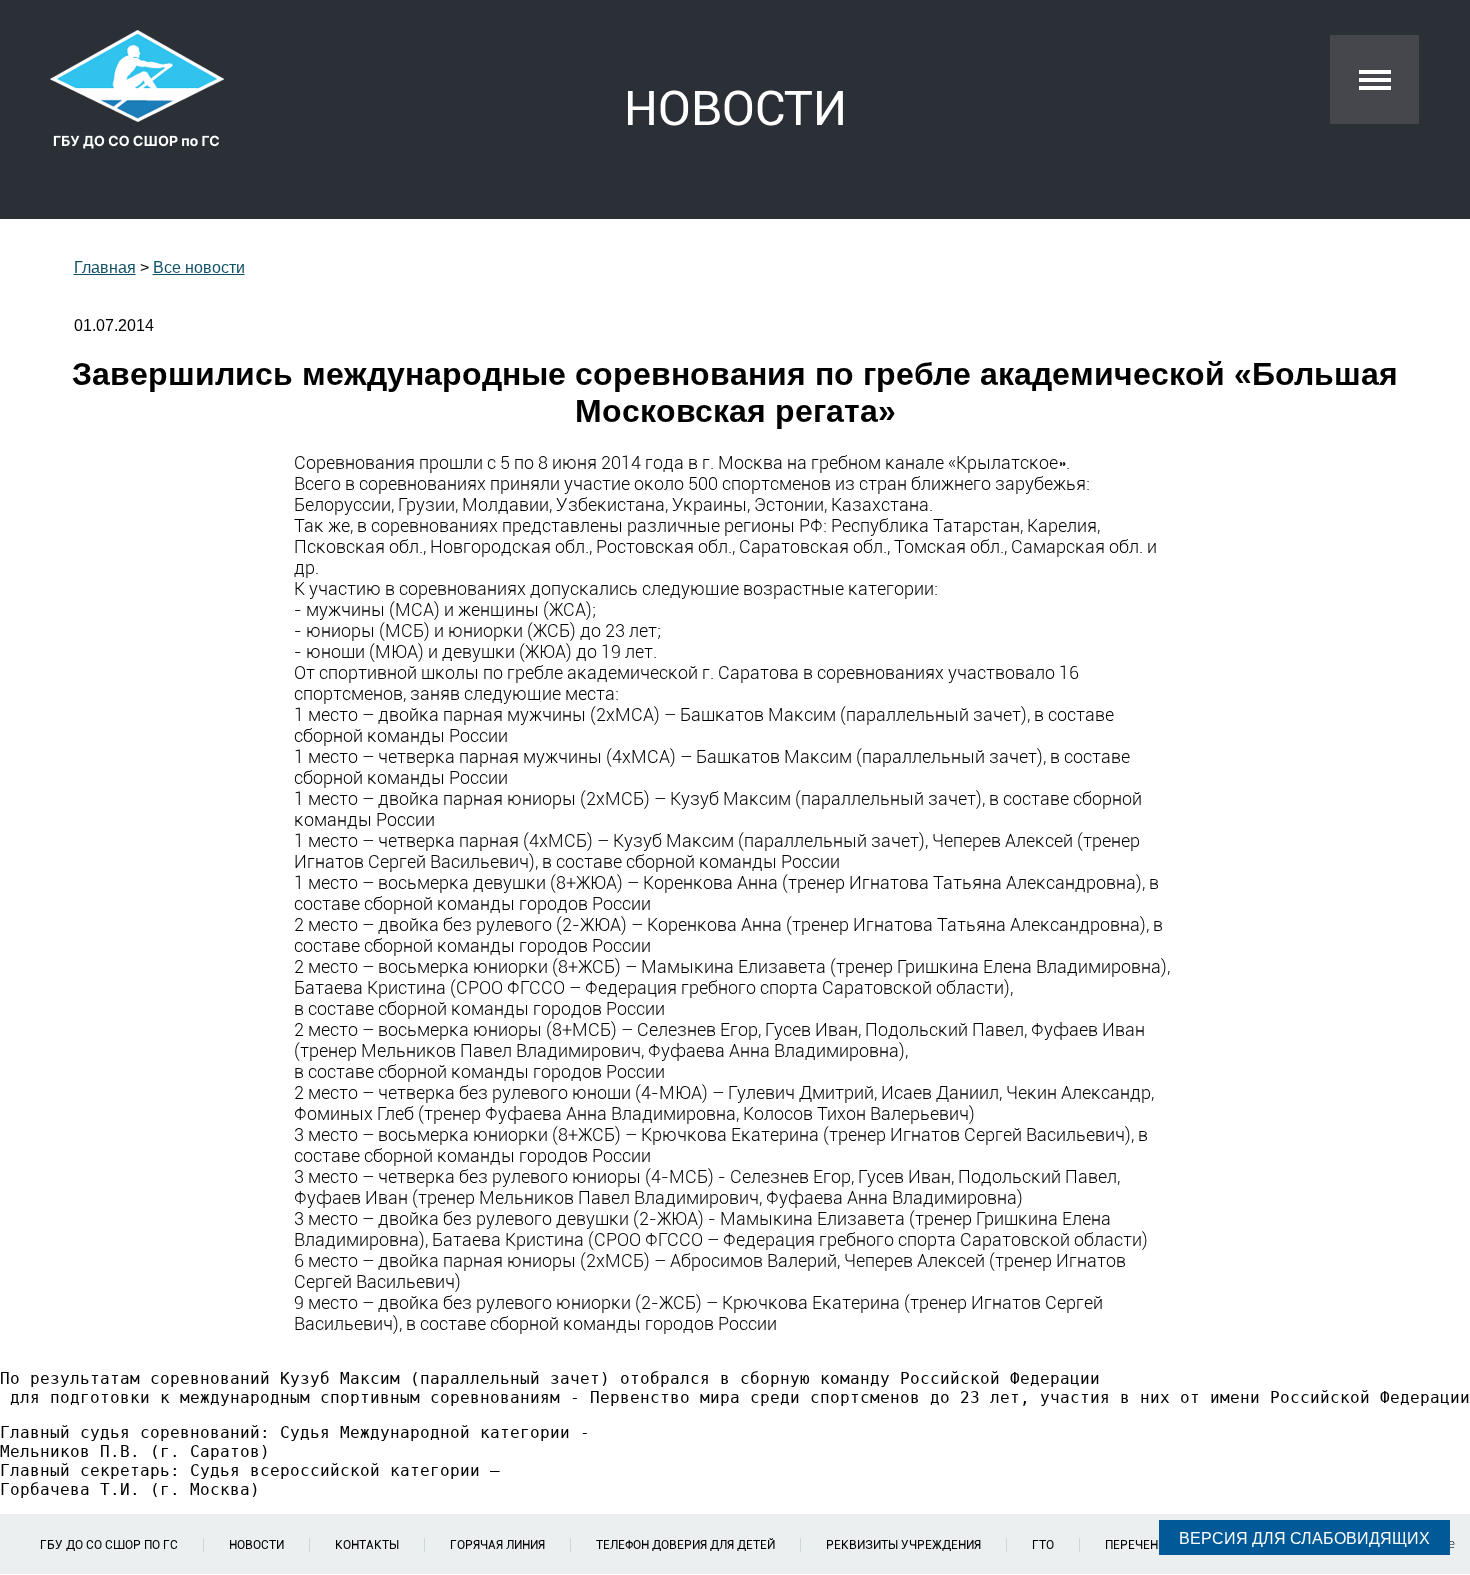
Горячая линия (497, 1545)
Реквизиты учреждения (903, 1545)
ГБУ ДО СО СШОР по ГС (109, 1545)
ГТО (1043, 1545)
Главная (105, 267)
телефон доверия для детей (685, 1545)
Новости (256, 1545)
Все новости (199, 267)
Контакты (367, 1545)
